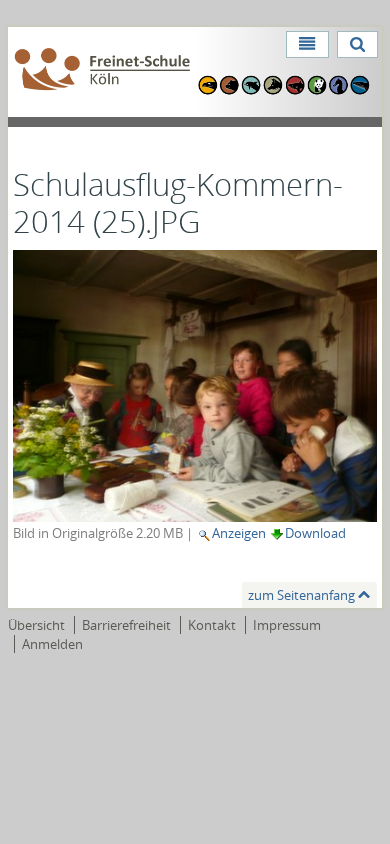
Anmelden (52, 644)
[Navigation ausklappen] (307, 44)
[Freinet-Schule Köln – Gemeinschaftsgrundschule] (102, 70)
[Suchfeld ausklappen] (357, 44)
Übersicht (36, 625)
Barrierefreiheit (126, 625)
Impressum (287, 625)
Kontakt (212, 625)
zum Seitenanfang (301, 595)
